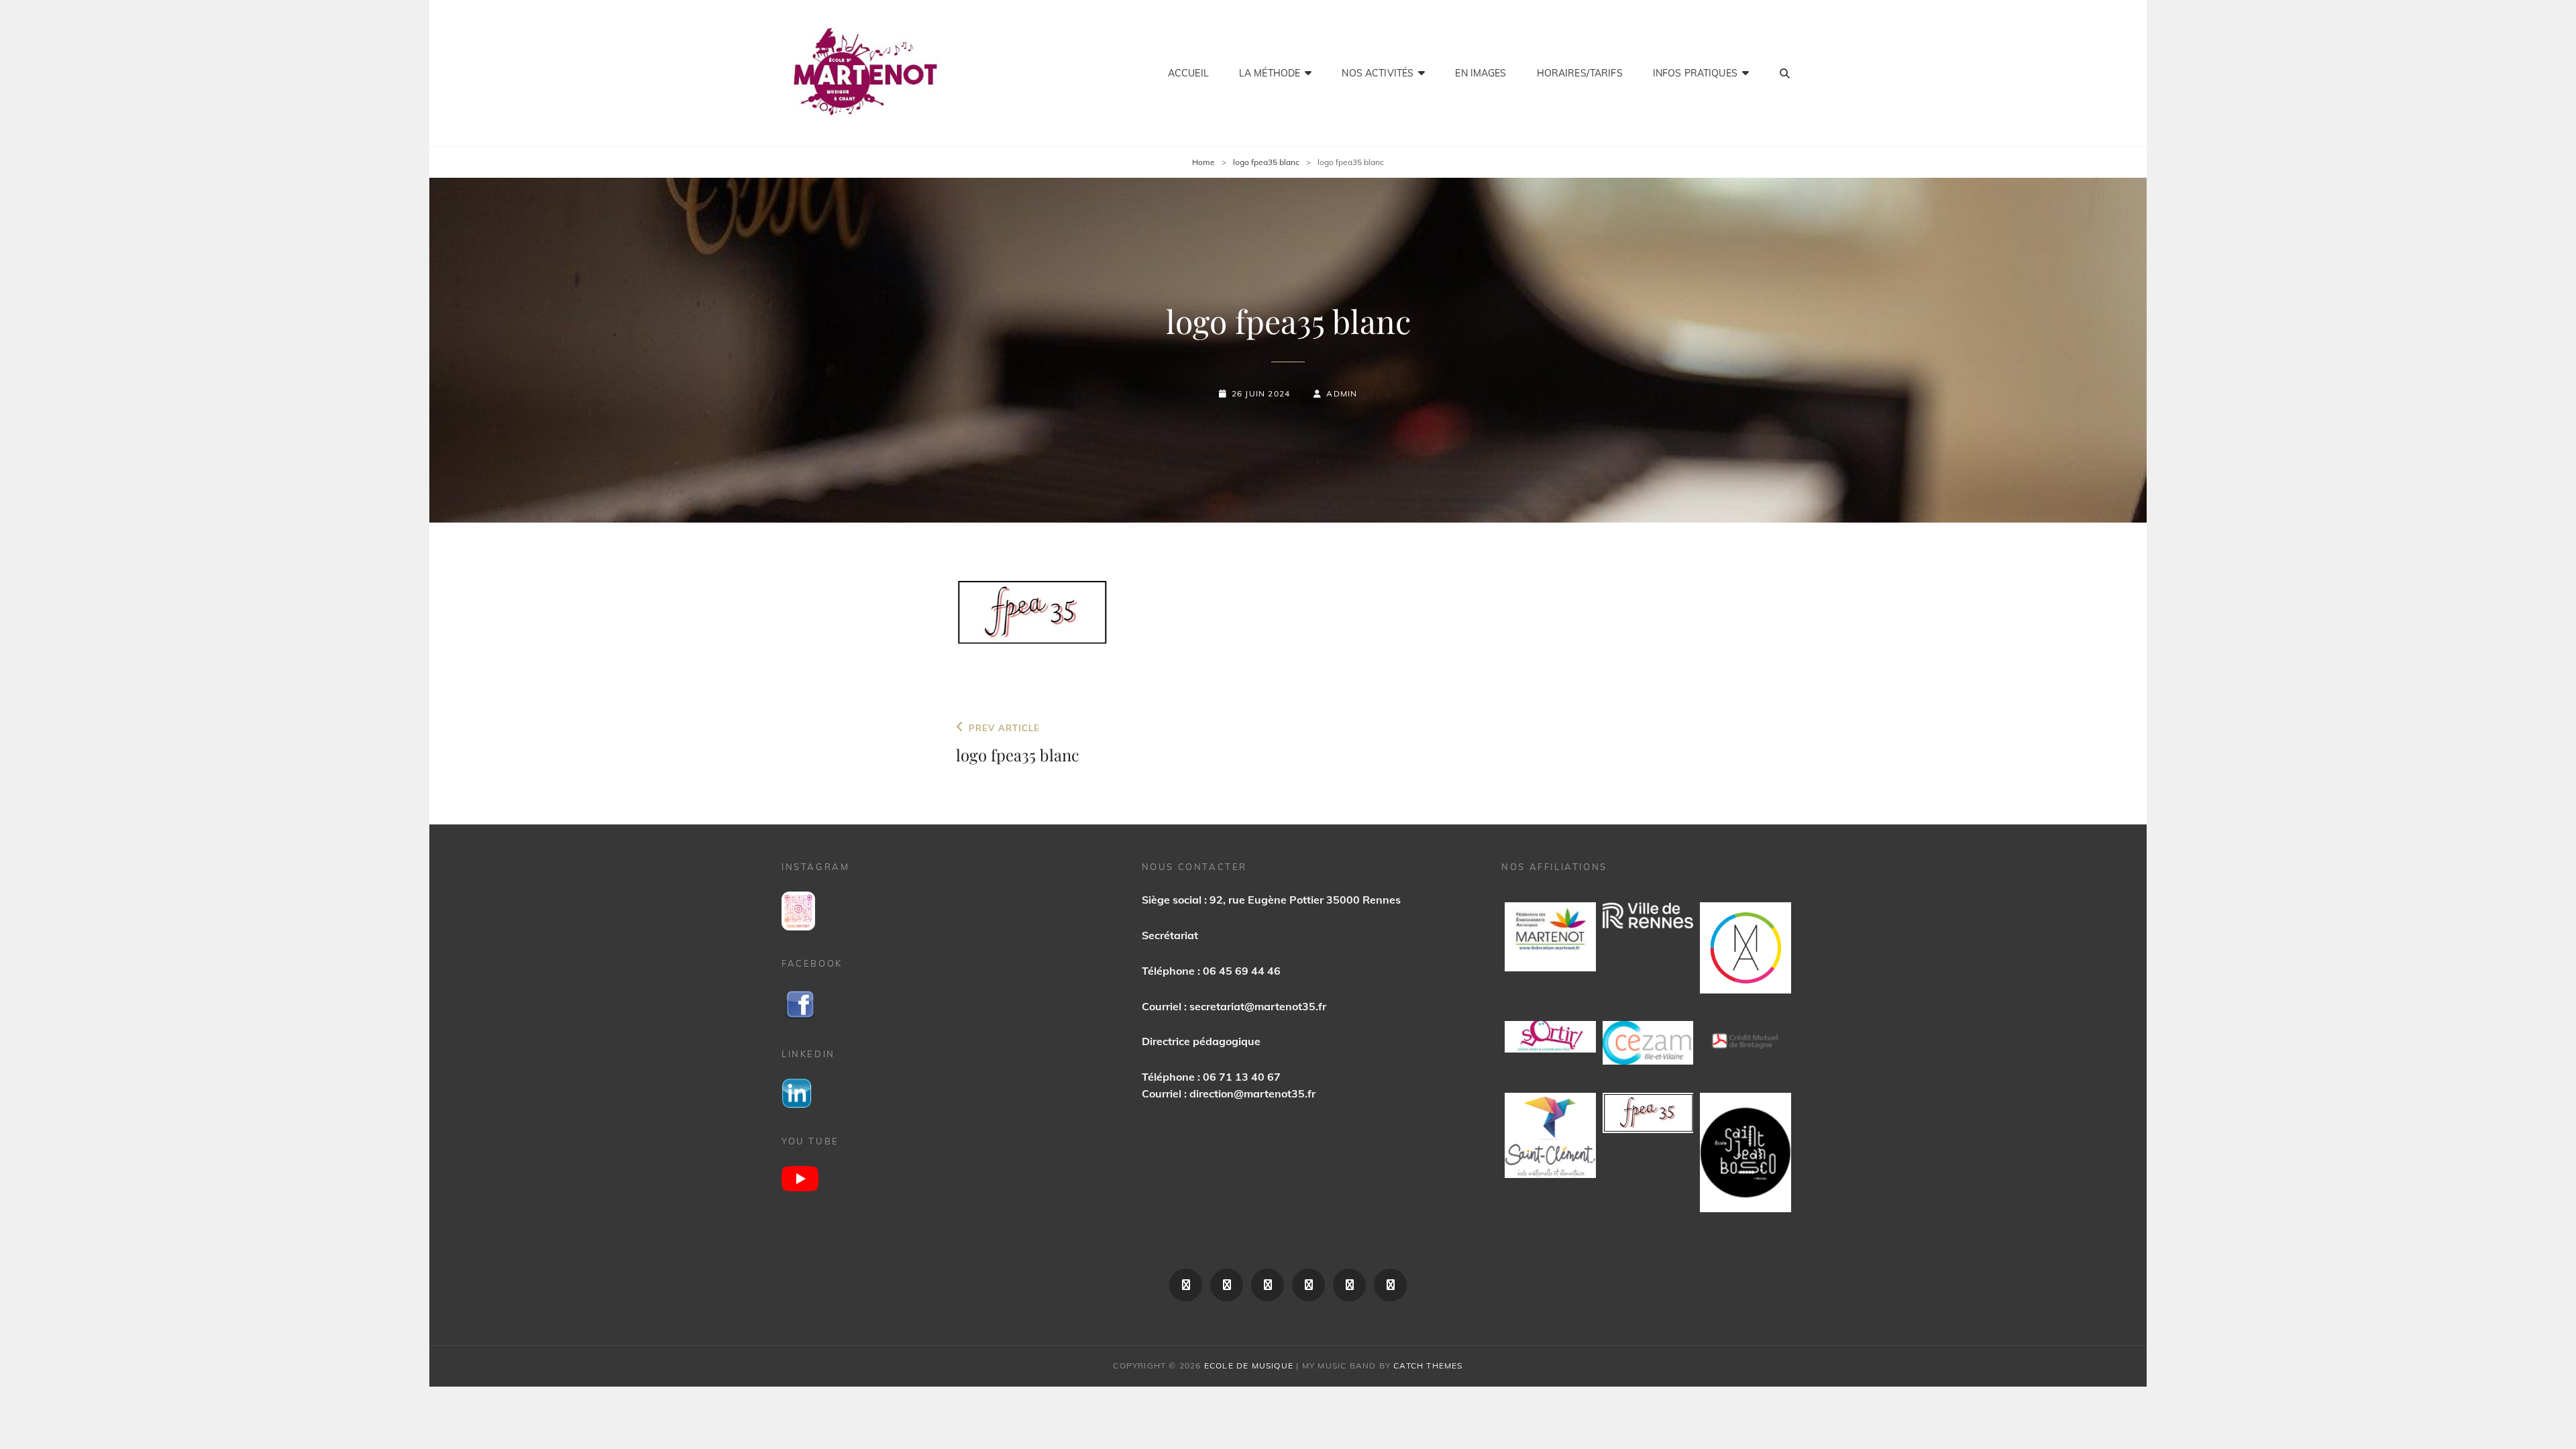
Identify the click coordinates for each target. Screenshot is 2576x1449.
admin (1342, 393)
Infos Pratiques (1695, 73)
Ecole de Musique (1249, 1365)
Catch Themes (1428, 1365)
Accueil (1188, 73)
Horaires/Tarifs (1580, 73)
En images (1481, 73)
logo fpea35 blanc (1266, 162)
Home (1203, 162)
